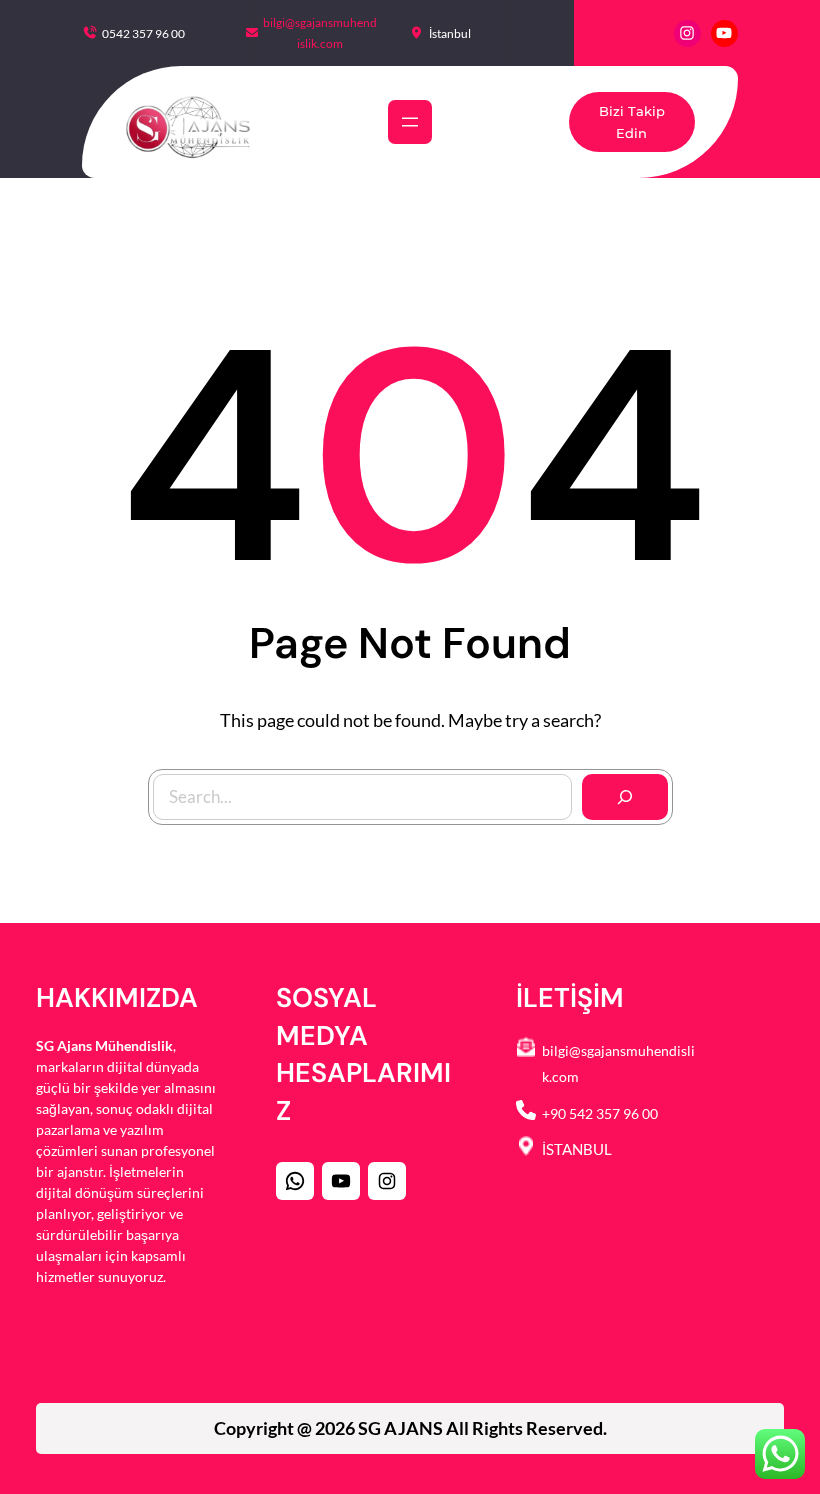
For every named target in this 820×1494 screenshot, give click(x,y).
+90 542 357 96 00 (600, 1113)
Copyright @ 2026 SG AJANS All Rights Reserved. (410, 1428)
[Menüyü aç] (410, 122)
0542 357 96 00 (143, 33)
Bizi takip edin (632, 122)
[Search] (625, 797)
